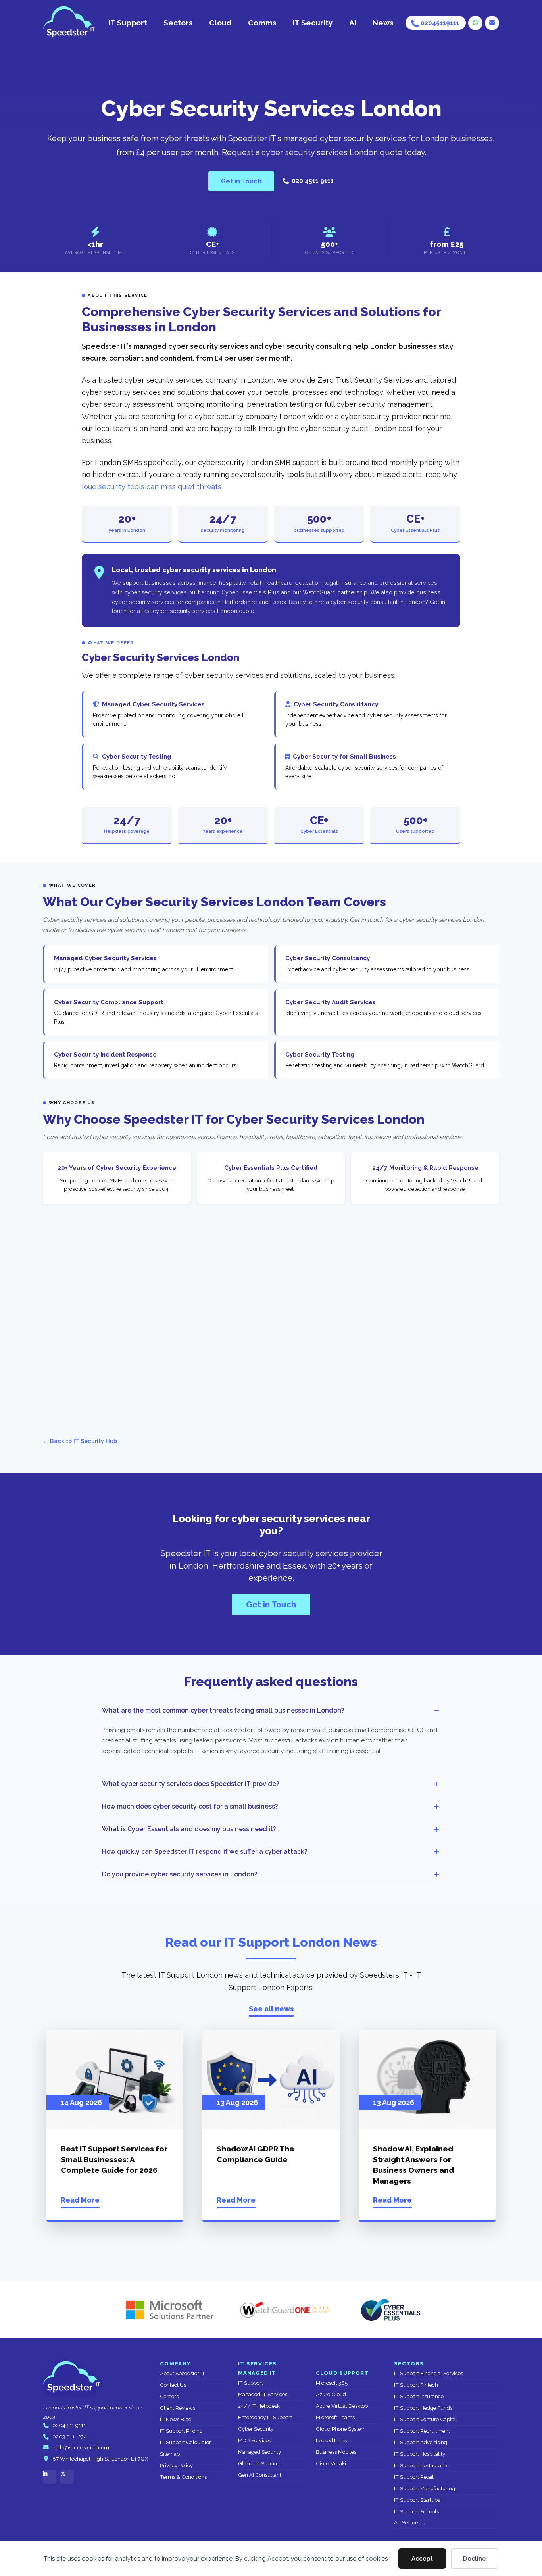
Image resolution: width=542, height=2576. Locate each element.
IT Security (313, 23)
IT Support (128, 23)
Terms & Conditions (183, 2477)
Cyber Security (256, 2429)
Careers (169, 2396)
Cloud (220, 23)
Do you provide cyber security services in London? (180, 1874)
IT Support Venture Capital (426, 2419)
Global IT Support (259, 2464)
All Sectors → (410, 2523)
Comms (262, 23)
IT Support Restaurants (421, 2465)
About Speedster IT (183, 2373)
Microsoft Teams (335, 2417)
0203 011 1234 (70, 2437)
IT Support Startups (417, 2500)
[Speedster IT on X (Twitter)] (67, 2477)
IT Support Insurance (419, 2396)
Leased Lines (331, 2440)
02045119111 (440, 23)
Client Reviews (178, 2408)
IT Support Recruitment (422, 2431)
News (383, 23)
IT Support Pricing (181, 2431)
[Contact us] (492, 23)
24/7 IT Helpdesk (259, 2406)
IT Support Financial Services (429, 2373)
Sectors (178, 23)
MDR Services (255, 2440)
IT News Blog (176, 2419)
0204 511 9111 (69, 2425)
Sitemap (170, 2454)
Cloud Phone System (341, 2429)
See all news (271, 2009)
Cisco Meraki (331, 2464)
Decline (475, 2559)
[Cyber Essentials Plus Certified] (390, 2310)
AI (353, 23)
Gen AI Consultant (260, 2475)
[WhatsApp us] (475, 23)
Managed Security (259, 2452)
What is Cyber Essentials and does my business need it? (189, 1829)
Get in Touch (241, 181)
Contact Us (173, 2385)
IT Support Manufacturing (425, 2489)
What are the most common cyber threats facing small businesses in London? (223, 1710)
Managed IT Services (263, 2394)
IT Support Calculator (185, 2442)
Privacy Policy (176, 2465)
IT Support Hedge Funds (423, 2408)
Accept (422, 2559)
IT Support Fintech (416, 2385)
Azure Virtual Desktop (342, 2406)
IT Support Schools (416, 2512)
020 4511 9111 (313, 181)
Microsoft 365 (332, 2383)
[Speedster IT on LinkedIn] (50, 2477)
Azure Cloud (331, 2394)
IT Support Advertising (421, 2442)
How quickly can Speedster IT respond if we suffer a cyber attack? (205, 1852)
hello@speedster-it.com (81, 2448)
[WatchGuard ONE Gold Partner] (285, 2310)
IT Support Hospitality (420, 2454)
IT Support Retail (414, 2477)
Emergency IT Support (265, 2417)
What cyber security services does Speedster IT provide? (191, 1784)
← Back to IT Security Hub (80, 1441)
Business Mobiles (336, 2452)
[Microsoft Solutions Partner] (166, 2310)
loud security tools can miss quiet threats (152, 487)
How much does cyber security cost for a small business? (190, 1806)
